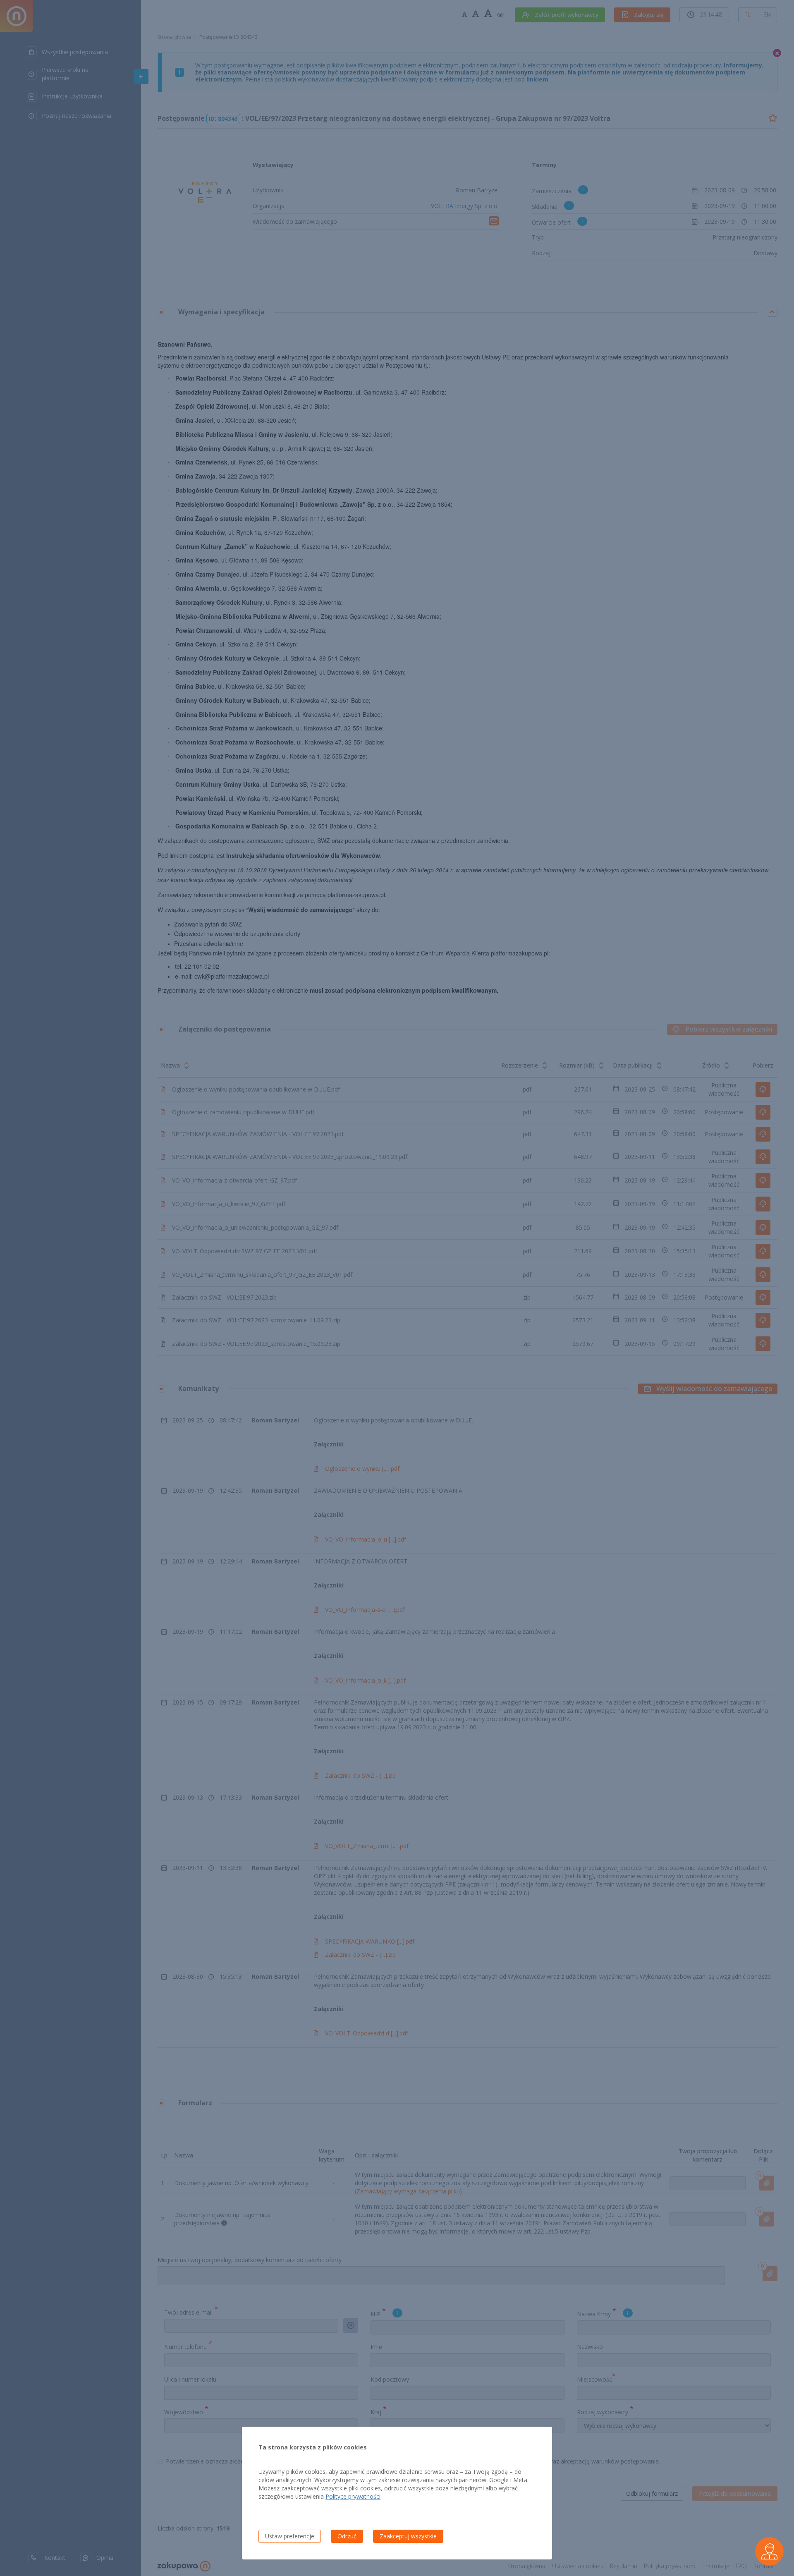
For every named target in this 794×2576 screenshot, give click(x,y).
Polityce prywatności (353, 2496)
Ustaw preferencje (290, 2536)
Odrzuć (347, 2536)
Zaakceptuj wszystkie (408, 2536)
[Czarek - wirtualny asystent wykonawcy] (769, 2551)
